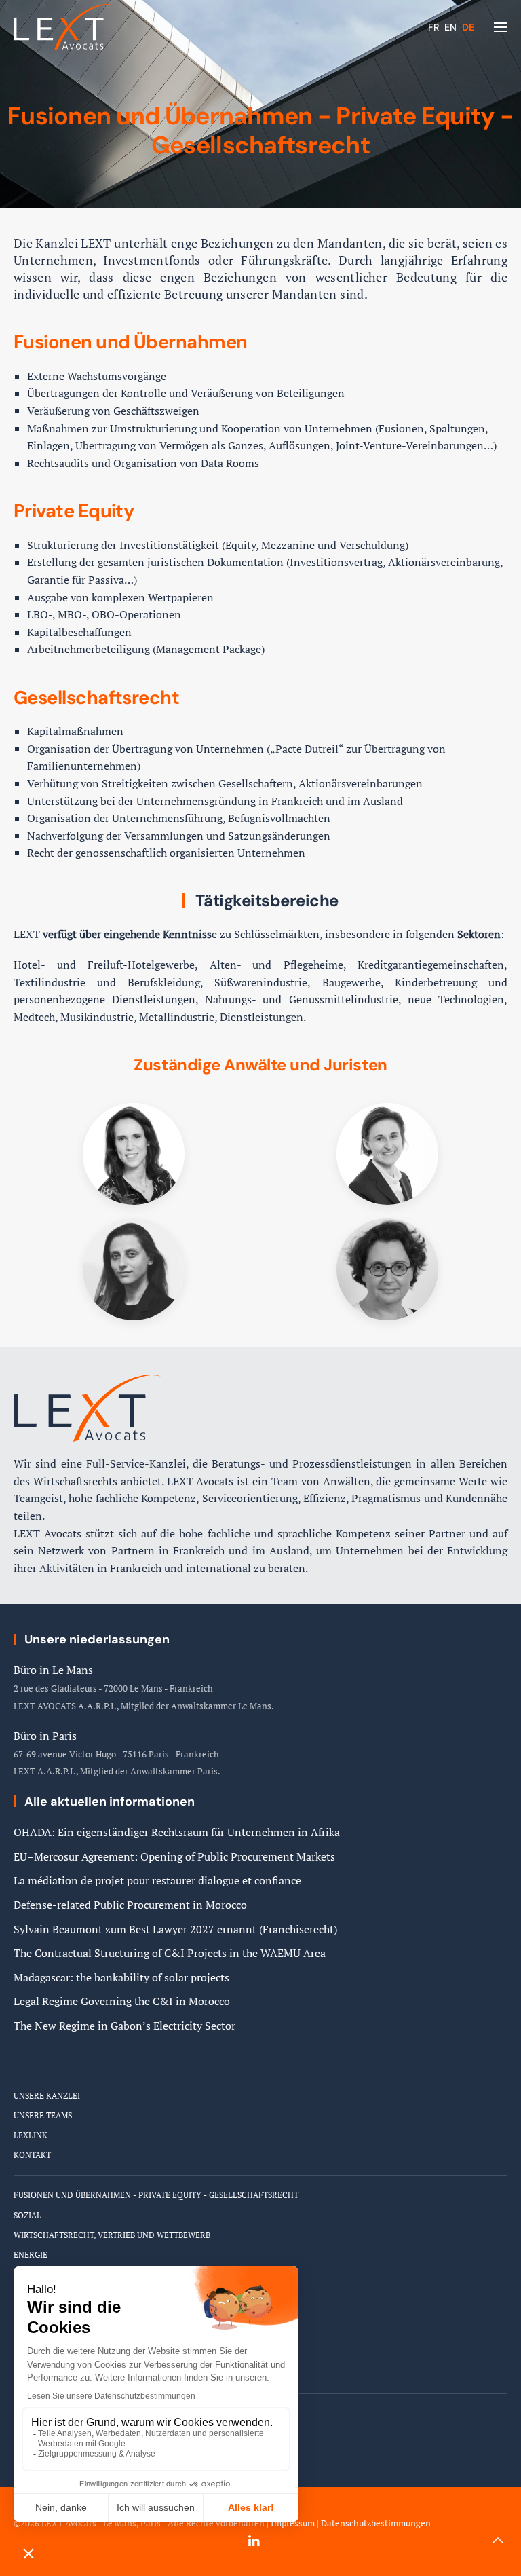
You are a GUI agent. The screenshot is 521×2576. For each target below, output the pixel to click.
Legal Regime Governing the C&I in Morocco (122, 2001)
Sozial (27, 2215)
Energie (31, 2255)
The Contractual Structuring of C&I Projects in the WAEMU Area (170, 1953)
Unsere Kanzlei (47, 2096)
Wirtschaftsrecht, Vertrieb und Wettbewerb (112, 2235)
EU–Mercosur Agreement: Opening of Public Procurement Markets (174, 1856)
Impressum (293, 2523)
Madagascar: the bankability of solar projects (121, 1977)
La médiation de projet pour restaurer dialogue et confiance (157, 1880)
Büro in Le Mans (53, 1670)
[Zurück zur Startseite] (64, 27)
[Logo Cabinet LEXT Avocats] (88, 1407)
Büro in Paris (45, 1736)
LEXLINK (31, 2135)
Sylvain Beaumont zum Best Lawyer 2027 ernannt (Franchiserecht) (175, 1929)
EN (452, 27)
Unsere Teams (43, 2115)
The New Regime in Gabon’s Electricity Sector (124, 2026)
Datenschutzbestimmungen (376, 2523)
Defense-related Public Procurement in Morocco (130, 1905)
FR (435, 27)
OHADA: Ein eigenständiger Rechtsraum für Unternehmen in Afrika (177, 1832)
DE (468, 27)
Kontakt (32, 2155)
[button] (501, 27)
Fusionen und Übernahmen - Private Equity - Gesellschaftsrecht (156, 2195)
